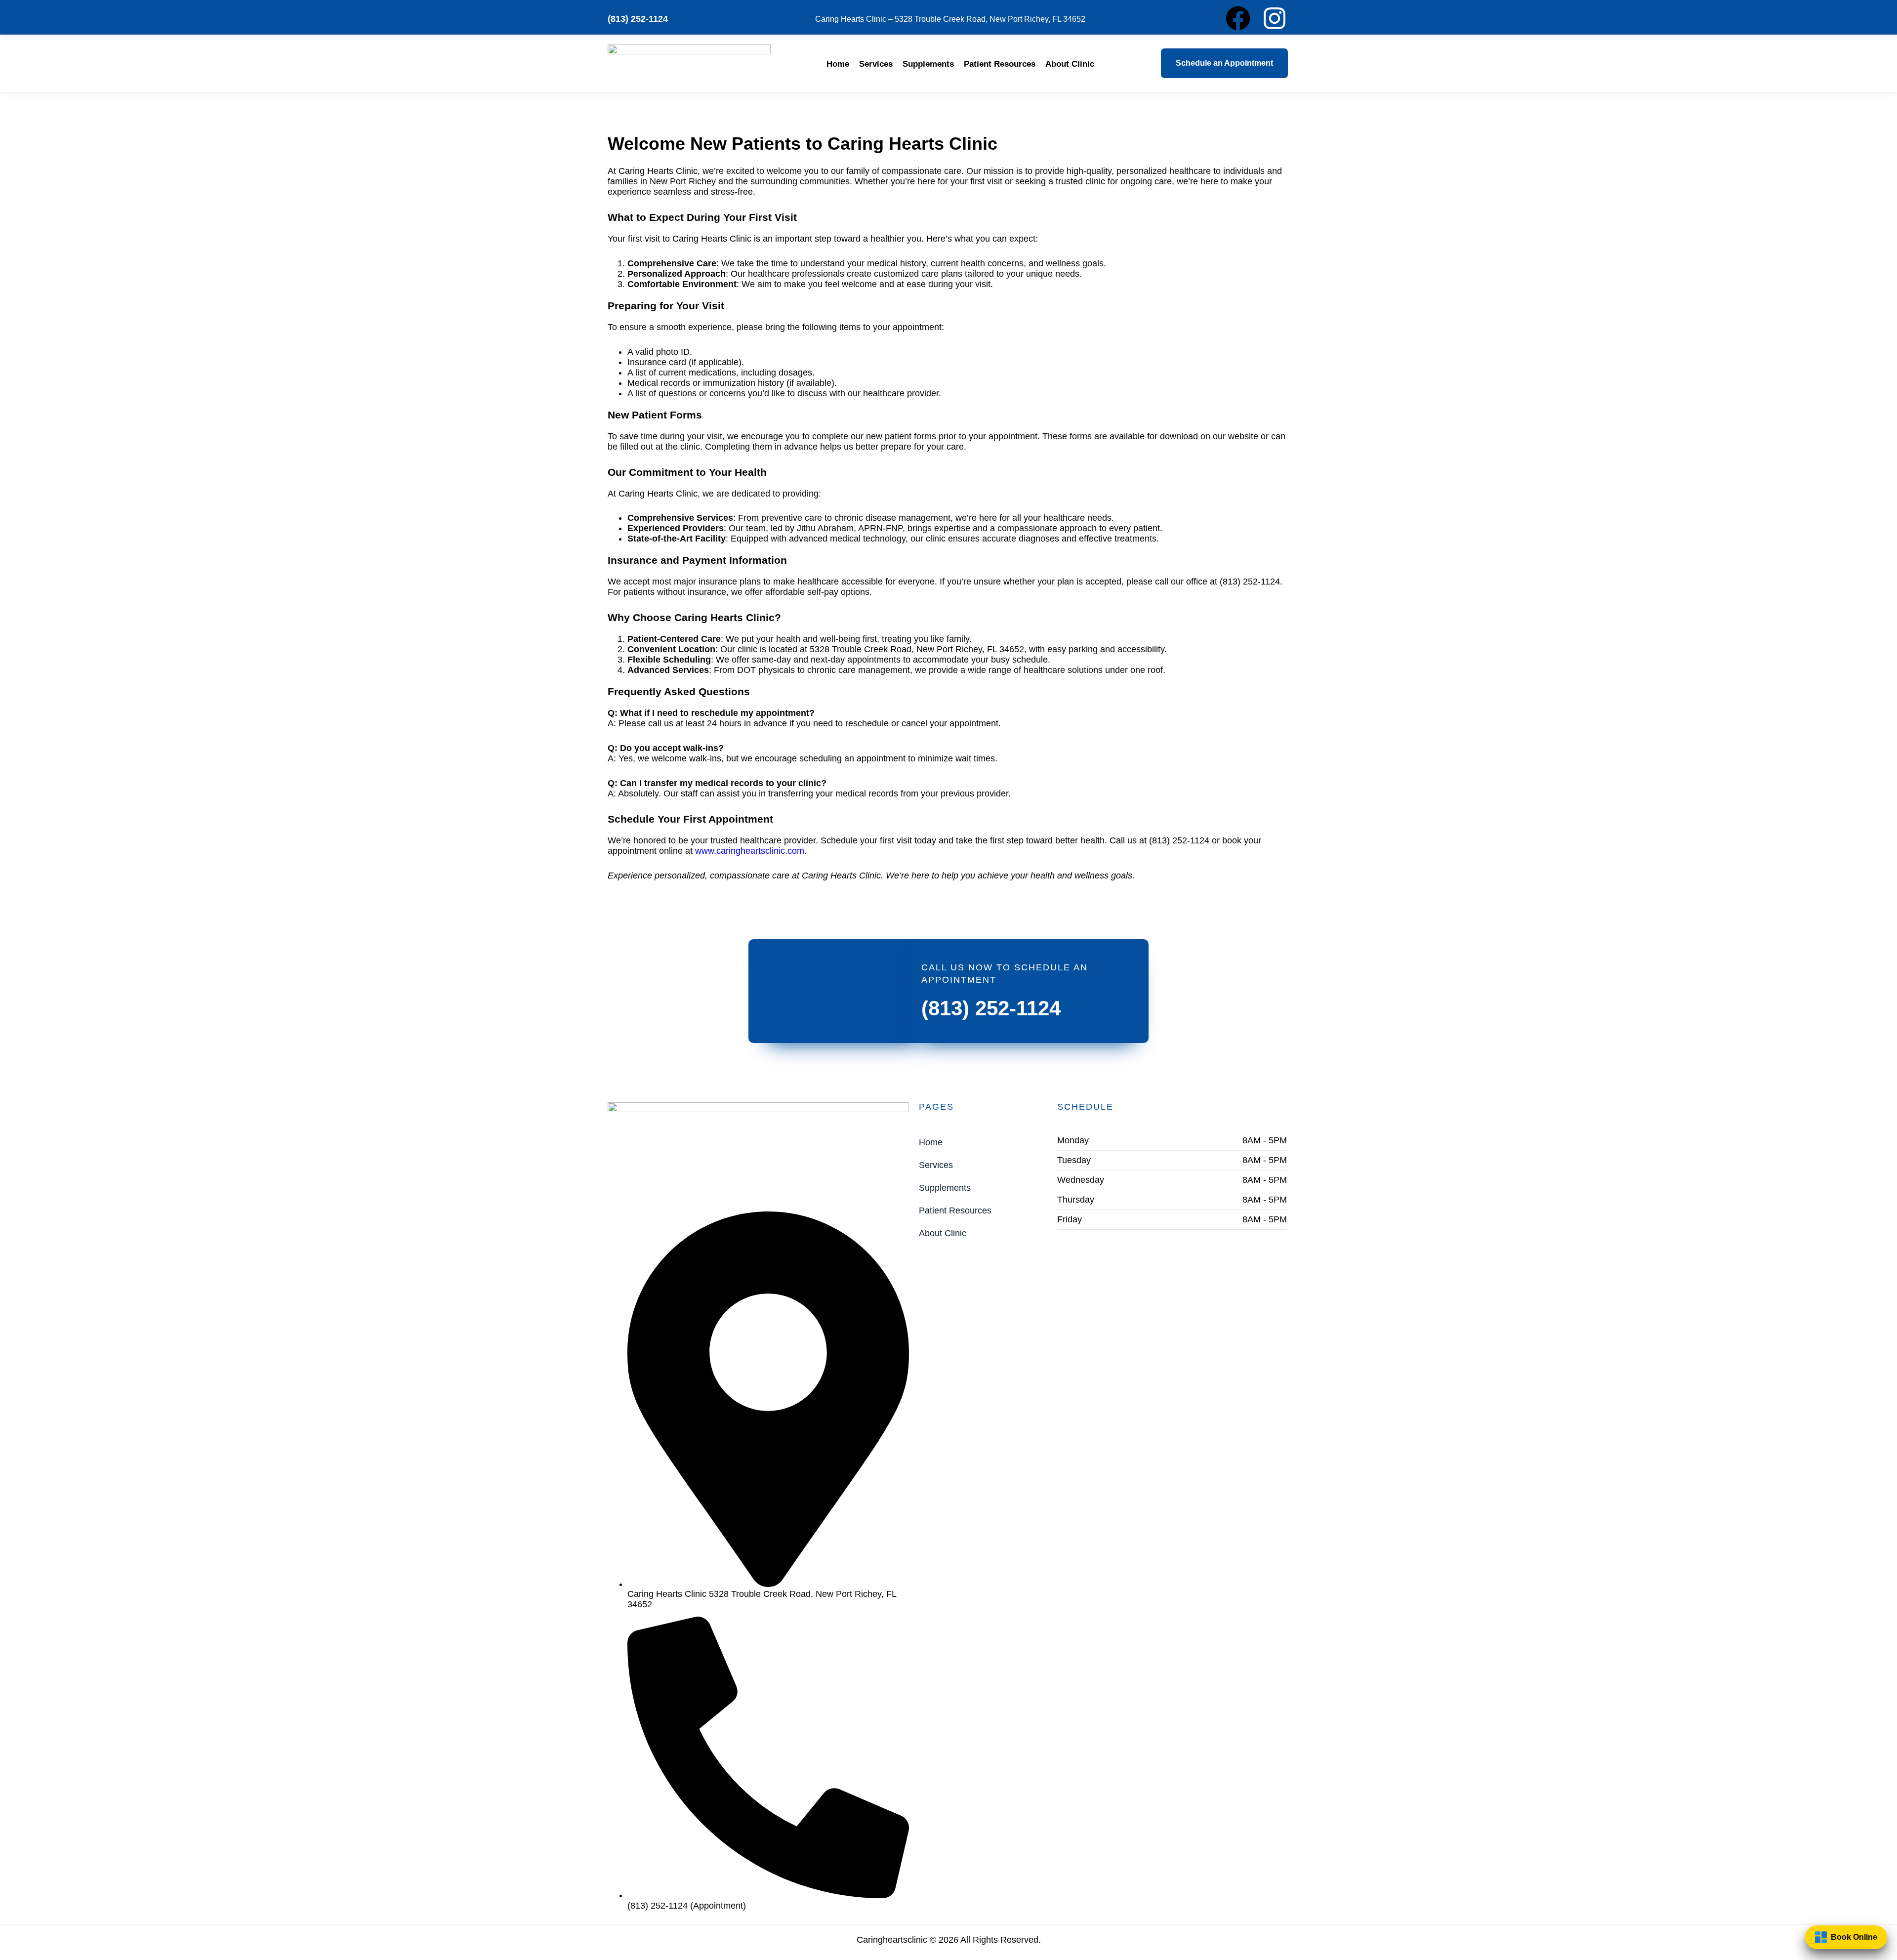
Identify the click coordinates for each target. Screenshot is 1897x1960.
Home (838, 64)
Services (876, 64)
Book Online (1854, 1936)
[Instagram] (1275, 18)
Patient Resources (1000, 64)
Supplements (928, 64)
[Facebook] (1238, 18)
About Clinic (1070, 64)
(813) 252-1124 (991, 1008)
